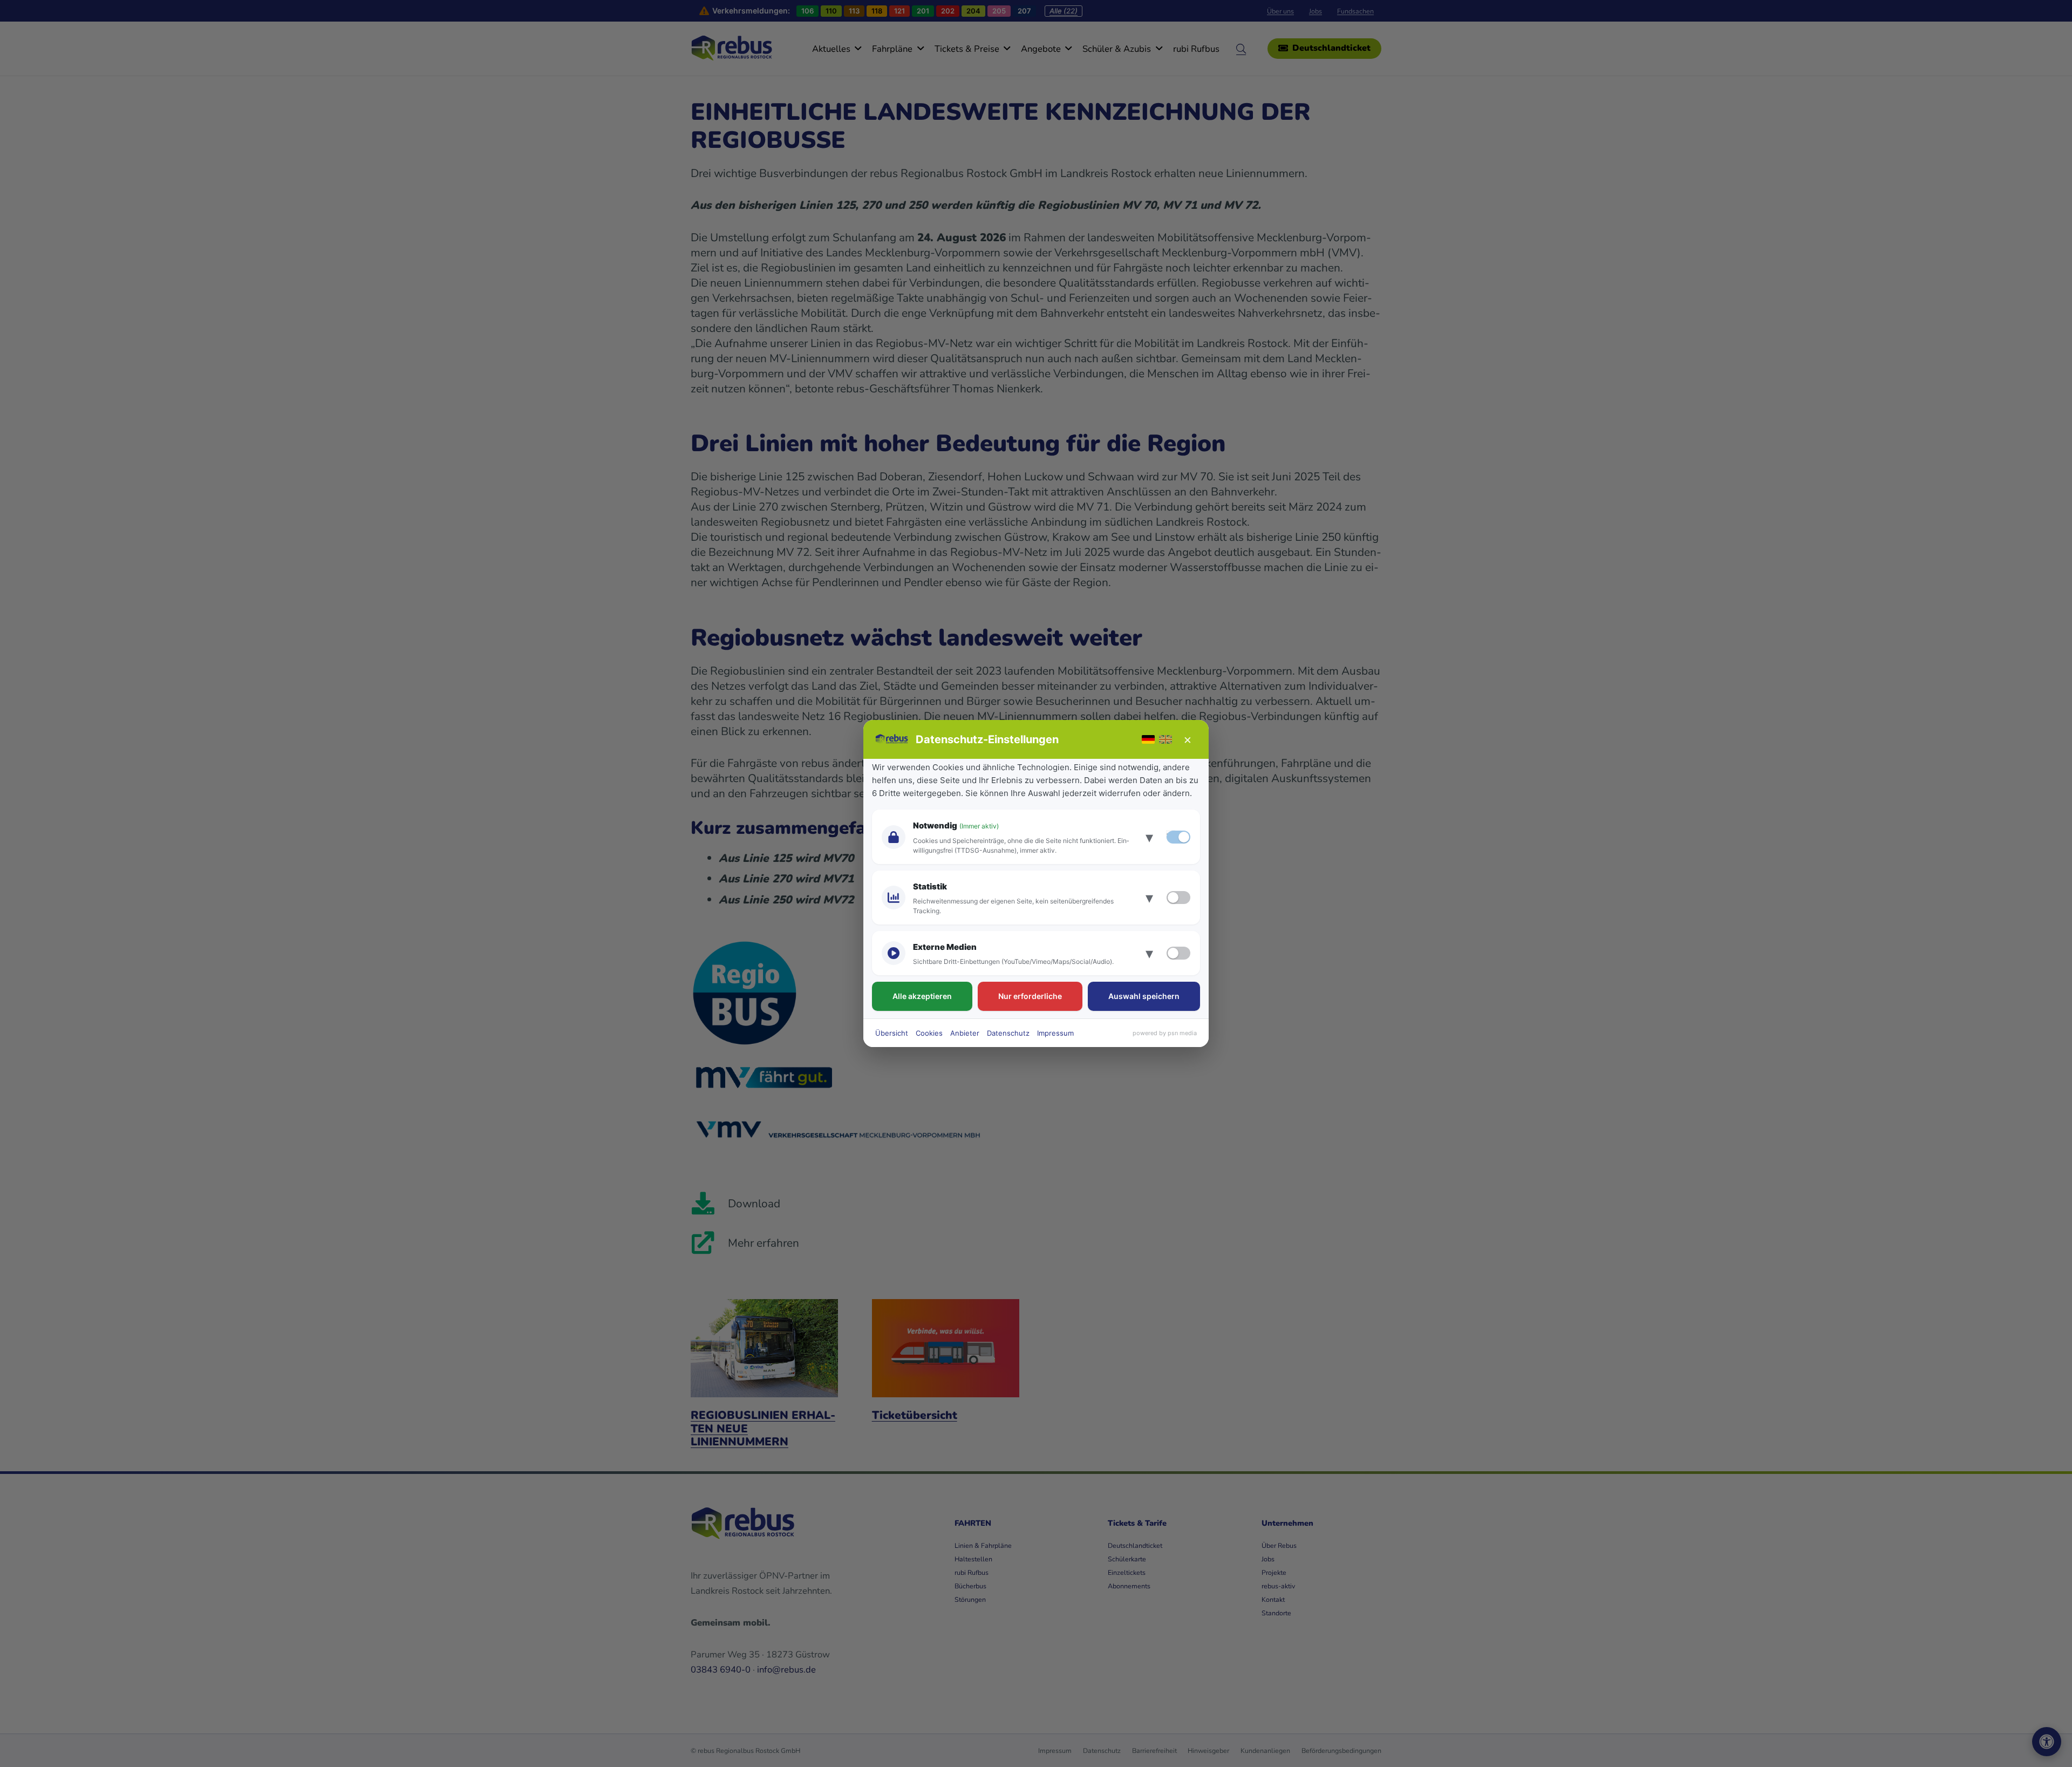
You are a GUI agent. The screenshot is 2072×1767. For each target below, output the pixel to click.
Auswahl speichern (1144, 996)
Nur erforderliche (1030, 996)
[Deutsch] (1148, 739)
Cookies (929, 1033)
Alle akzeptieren (922, 996)
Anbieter (965, 1033)
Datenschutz (1008, 1033)
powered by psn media (1165, 1033)
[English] (1165, 739)
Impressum (1055, 1033)
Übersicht (892, 1033)
